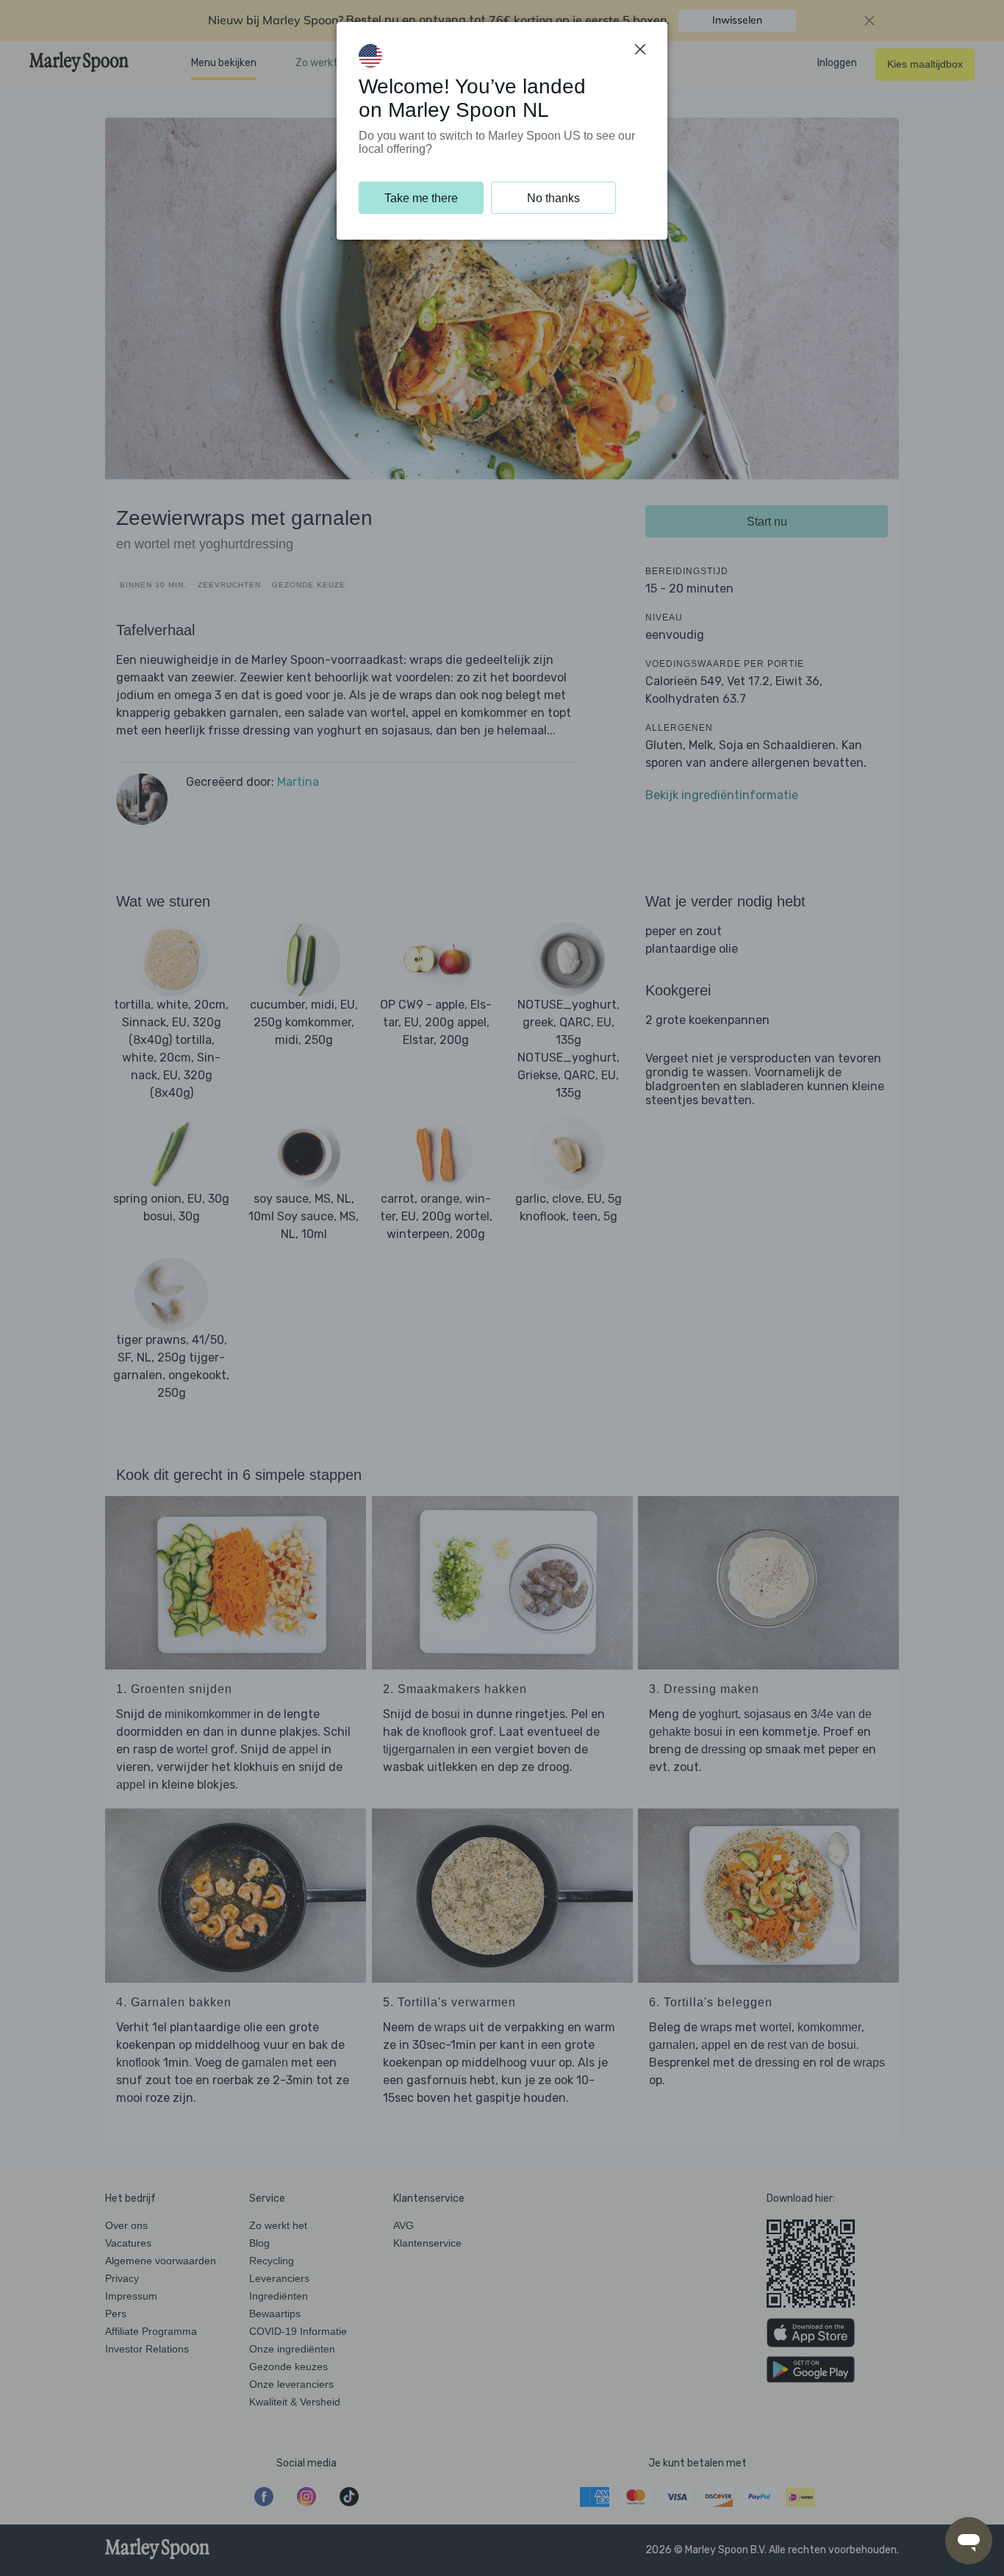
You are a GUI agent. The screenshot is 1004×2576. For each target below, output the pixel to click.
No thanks (553, 198)
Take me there (421, 198)
